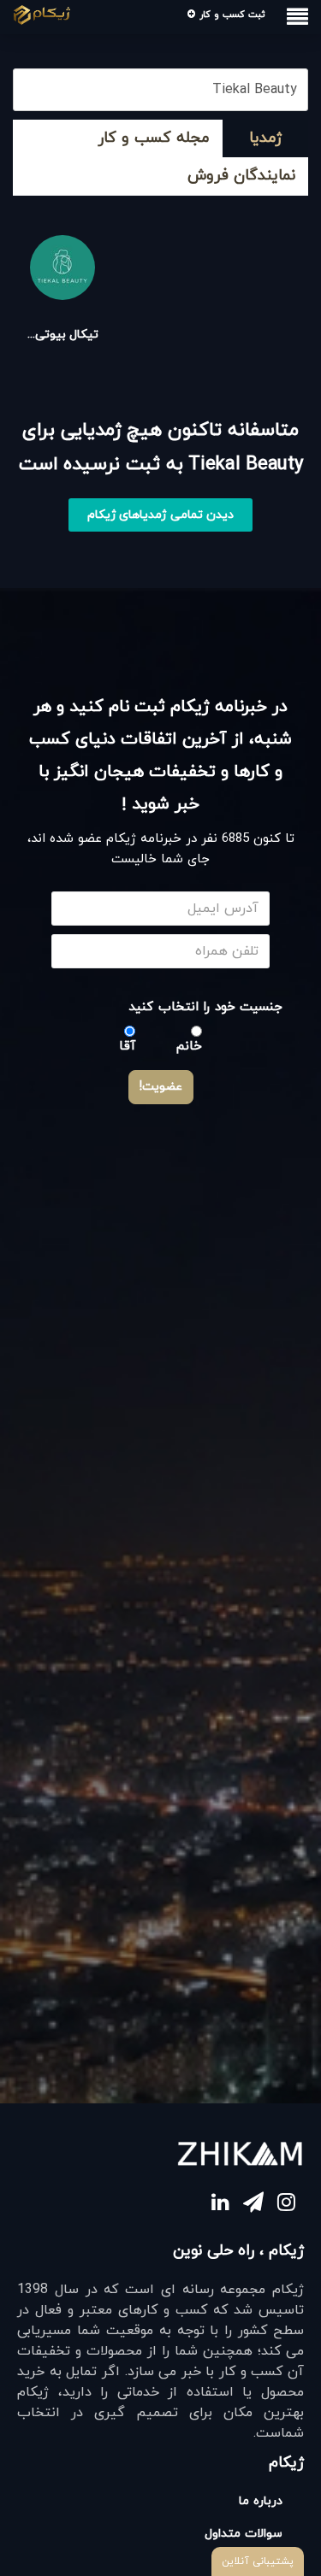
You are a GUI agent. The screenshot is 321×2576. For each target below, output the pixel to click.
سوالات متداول (244, 2534)
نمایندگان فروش (241, 176)
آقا (127, 1047)
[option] (62, 289)
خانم (189, 1047)
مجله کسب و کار (154, 138)
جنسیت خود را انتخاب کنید (205, 1007)
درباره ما (261, 2501)
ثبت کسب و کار (230, 15)
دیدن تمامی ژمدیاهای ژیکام (161, 515)
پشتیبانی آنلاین (258, 2561)
